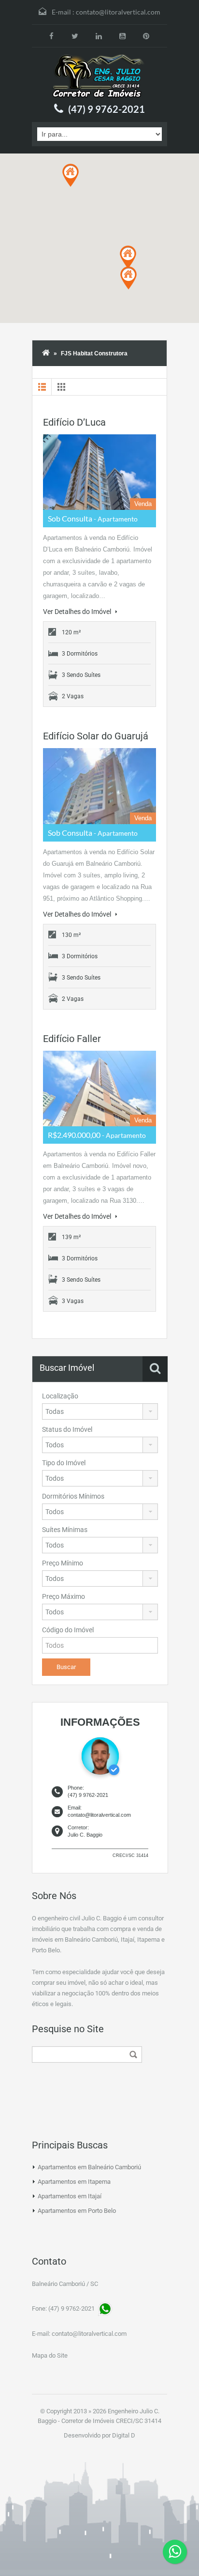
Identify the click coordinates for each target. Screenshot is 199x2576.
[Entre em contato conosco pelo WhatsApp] (175, 2552)
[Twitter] (75, 36)
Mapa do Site (50, 2355)
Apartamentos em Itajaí (70, 2196)
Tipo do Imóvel (64, 1463)
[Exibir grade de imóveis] (61, 387)
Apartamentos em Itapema (74, 2182)
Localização (60, 1396)
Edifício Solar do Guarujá (96, 736)
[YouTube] (122, 36)
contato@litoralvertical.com (118, 12)
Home (46, 353)
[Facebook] (51, 36)
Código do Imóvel (68, 1630)
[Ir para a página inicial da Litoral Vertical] (99, 77)
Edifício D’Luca (74, 422)
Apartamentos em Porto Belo (77, 2211)
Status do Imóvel (67, 1429)
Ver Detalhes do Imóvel (78, 612)
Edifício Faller (72, 1039)
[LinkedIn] (99, 36)
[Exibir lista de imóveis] (42, 387)
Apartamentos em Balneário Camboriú (89, 2167)
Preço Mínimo (63, 1563)
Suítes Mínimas (65, 1530)
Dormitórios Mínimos (73, 1496)
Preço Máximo (64, 1596)
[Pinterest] (146, 36)
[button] (128, 257)
